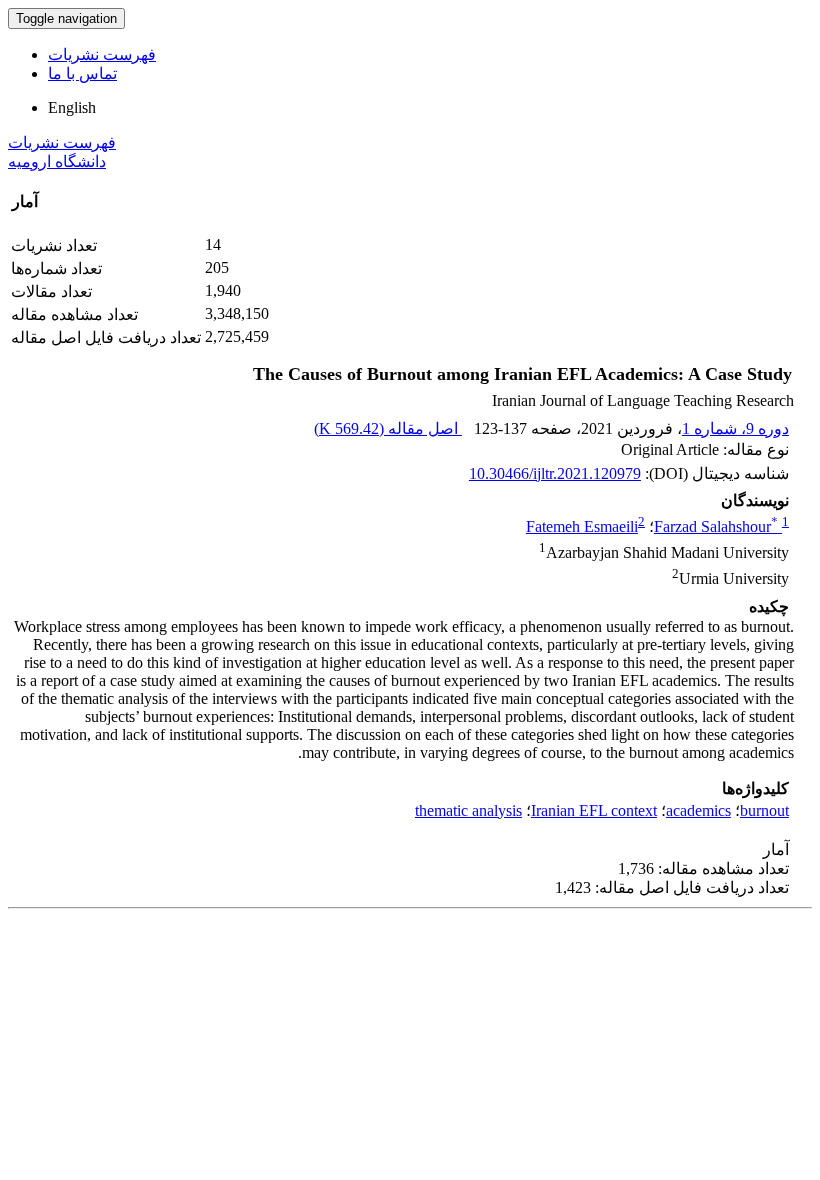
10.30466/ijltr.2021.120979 (555, 473)
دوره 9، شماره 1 (735, 428)
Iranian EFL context (594, 810)
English (72, 107)
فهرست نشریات (102, 54)
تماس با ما (82, 73)
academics (698, 810)
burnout (764, 810)
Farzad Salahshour (716, 526)
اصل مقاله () (388, 428)
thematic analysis (468, 810)
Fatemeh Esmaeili (582, 526)
